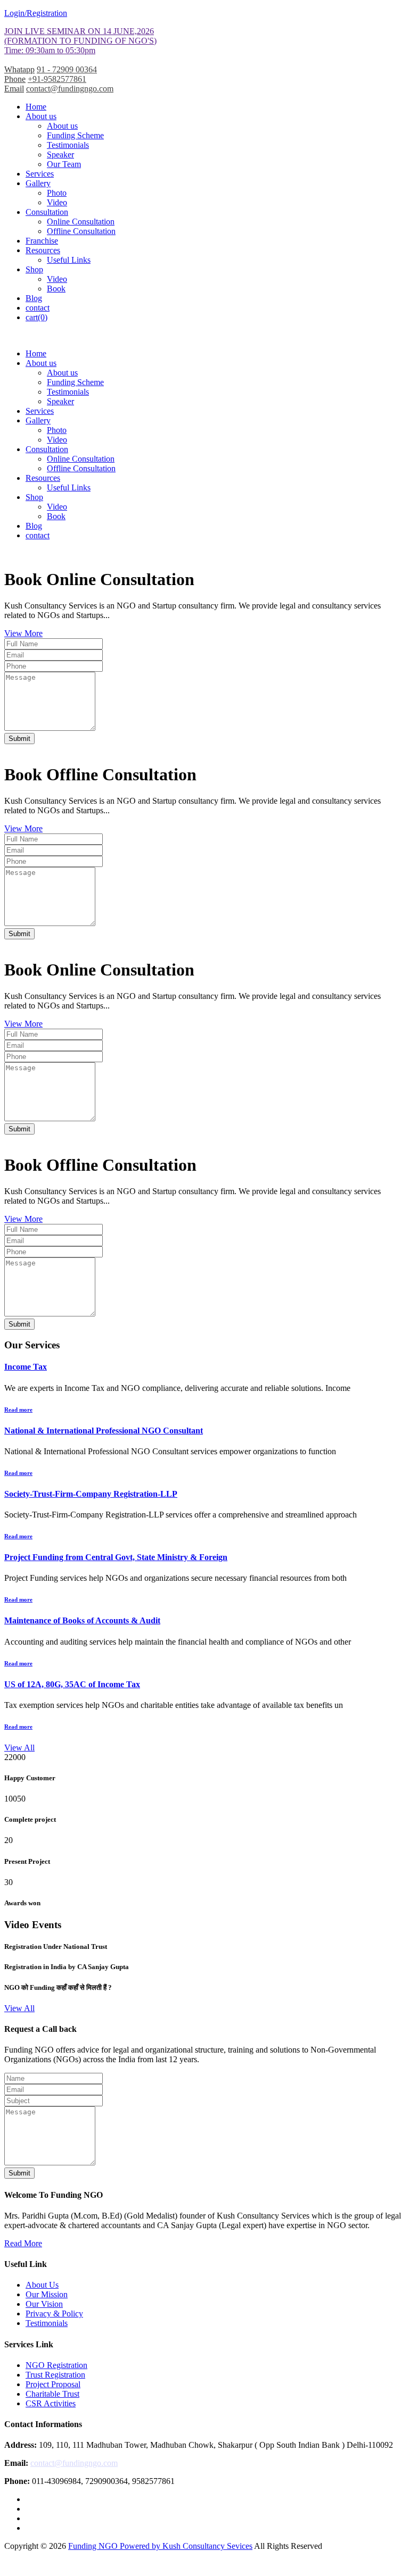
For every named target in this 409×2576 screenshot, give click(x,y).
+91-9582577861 (57, 79)
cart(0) (36, 317)
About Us (42, 2285)
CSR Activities (51, 2403)
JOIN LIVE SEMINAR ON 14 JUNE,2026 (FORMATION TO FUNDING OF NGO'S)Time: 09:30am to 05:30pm (80, 41)
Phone (15, 79)
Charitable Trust (52, 2394)
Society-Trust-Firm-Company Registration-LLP (91, 1494)
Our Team (64, 164)
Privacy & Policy (54, 2314)
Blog (34, 298)
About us (41, 116)
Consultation (47, 212)
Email (14, 89)
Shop (34, 269)
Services (40, 174)
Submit (19, 739)
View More (23, 633)
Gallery (38, 183)
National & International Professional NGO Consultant (104, 1431)
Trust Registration (55, 2375)
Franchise (42, 241)
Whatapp (19, 69)
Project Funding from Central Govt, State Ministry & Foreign (116, 1557)
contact (38, 308)
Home (36, 107)
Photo (57, 193)
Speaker (60, 155)
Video (57, 202)
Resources (43, 250)
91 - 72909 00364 (67, 69)
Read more (18, 1410)
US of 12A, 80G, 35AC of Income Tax (72, 1684)
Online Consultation (81, 222)
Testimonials (68, 145)
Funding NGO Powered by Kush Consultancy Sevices (160, 2546)
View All (19, 1748)
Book (56, 289)
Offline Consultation (81, 231)
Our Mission (47, 2294)
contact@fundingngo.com (70, 89)
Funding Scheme (75, 135)
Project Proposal (53, 2384)
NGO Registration (56, 2365)
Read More (23, 2243)
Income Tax (26, 1367)
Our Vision (44, 2304)
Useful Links (69, 260)
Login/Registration (36, 13)
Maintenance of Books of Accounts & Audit (82, 1620)
